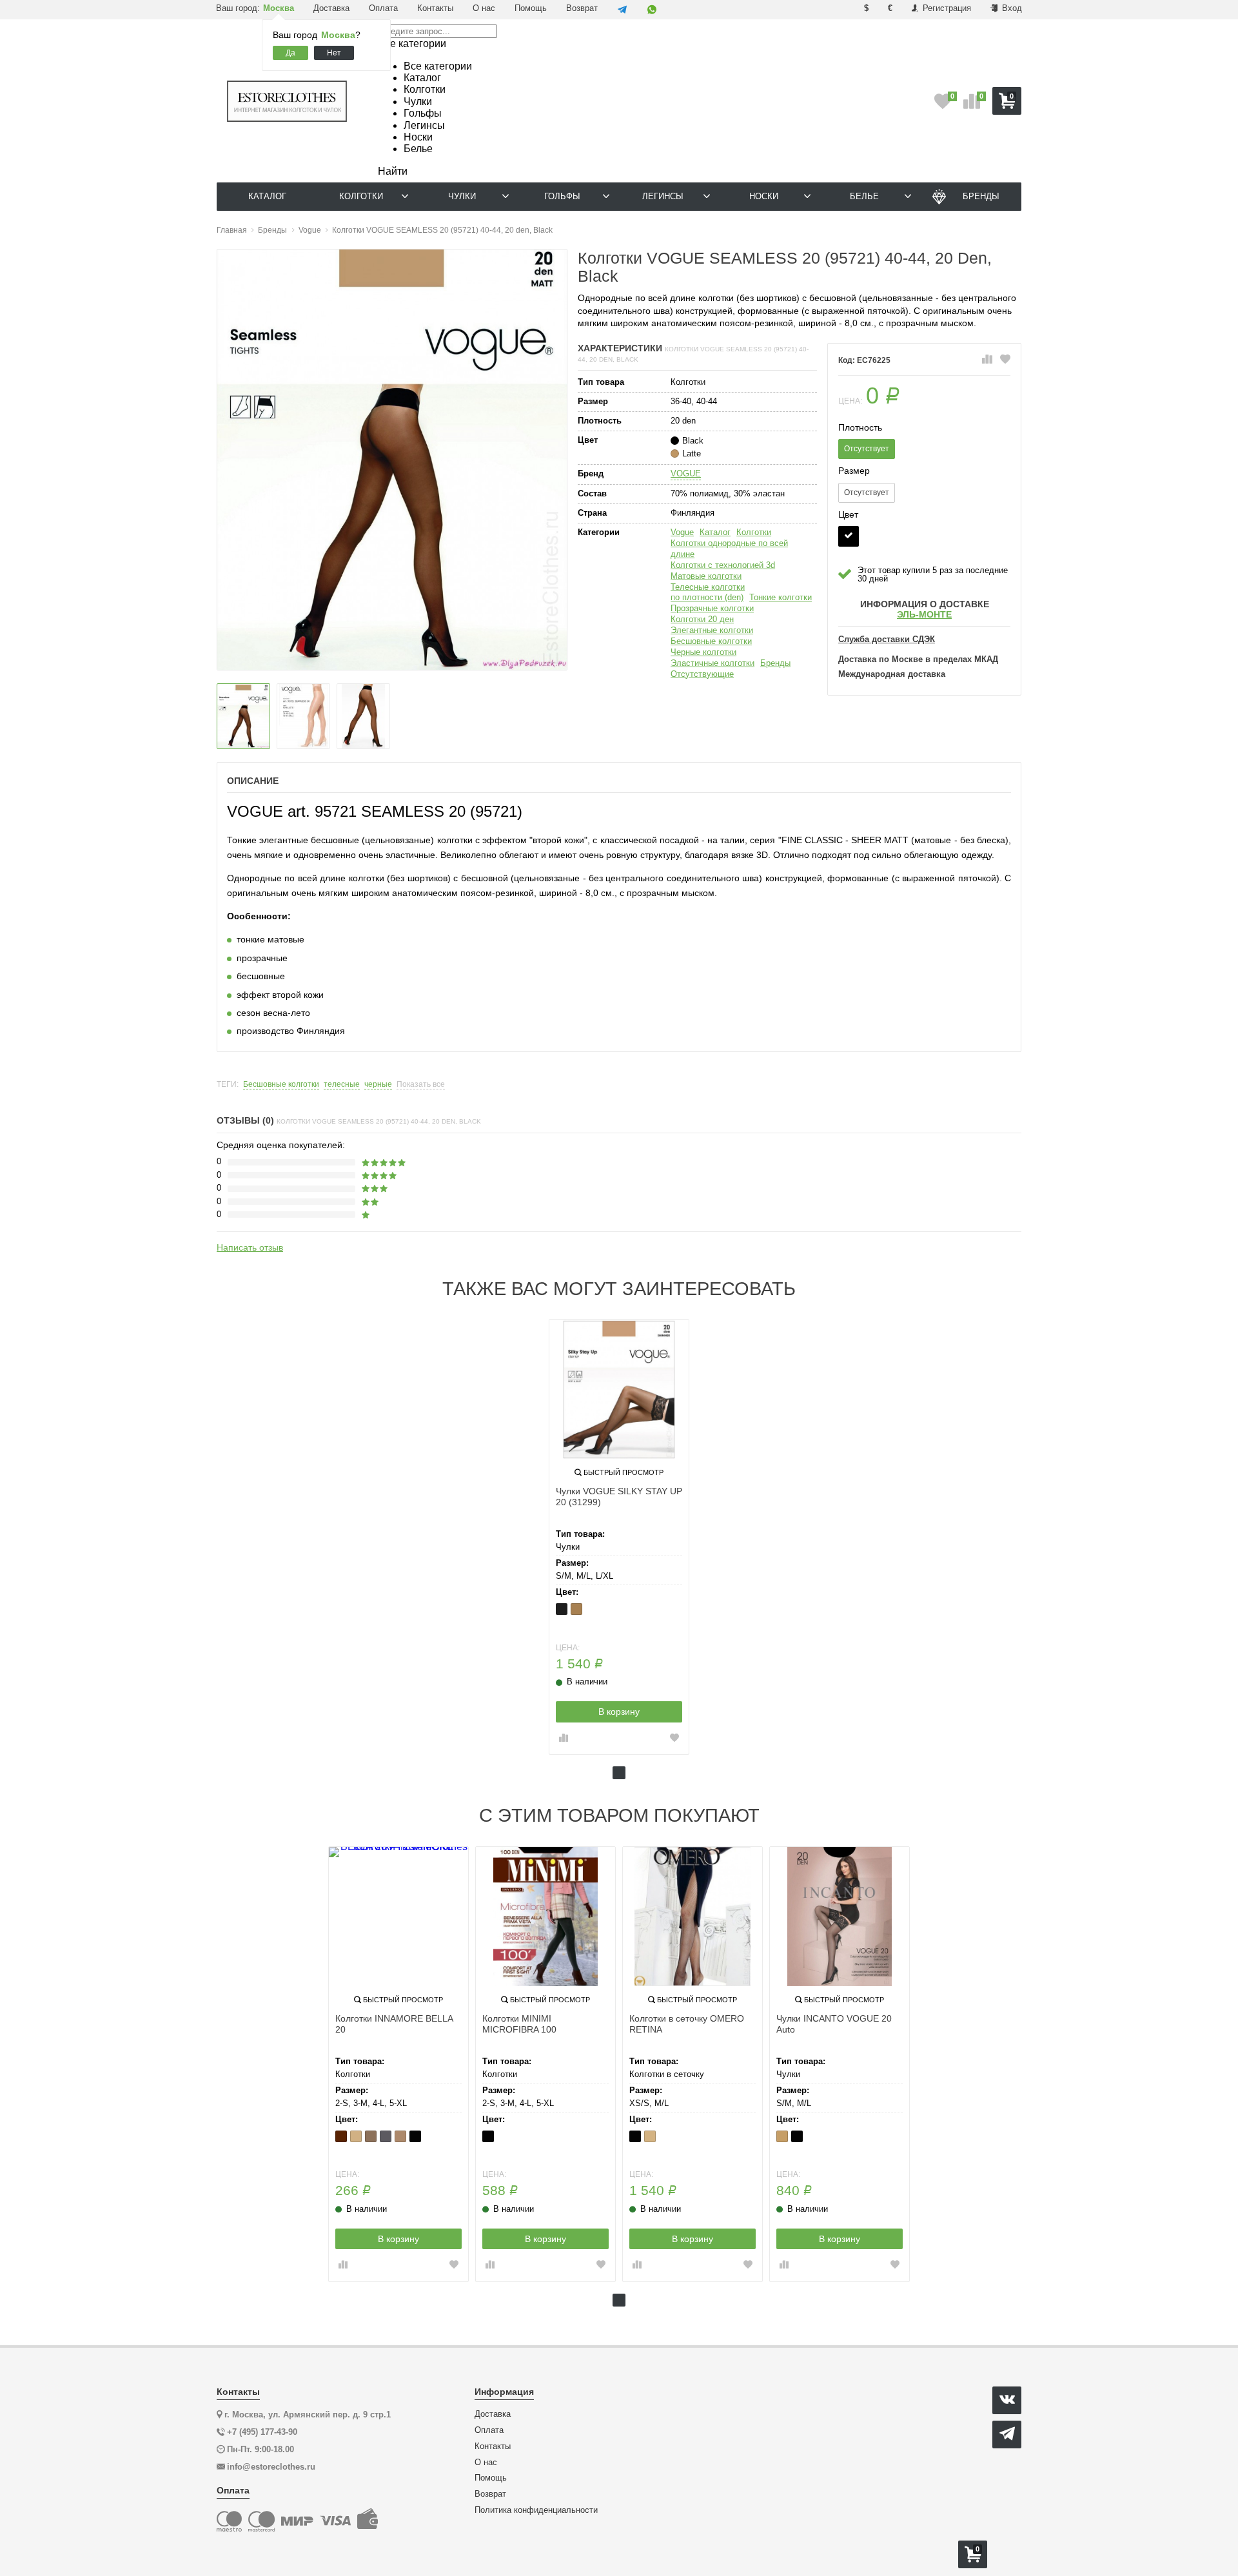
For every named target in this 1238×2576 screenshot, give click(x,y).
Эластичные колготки (712, 663)
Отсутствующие (702, 674)
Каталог (715, 532)
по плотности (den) (707, 597)
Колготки (754, 532)
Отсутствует (867, 449)
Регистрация (946, 8)
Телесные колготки (708, 587)
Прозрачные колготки (712, 608)
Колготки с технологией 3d (723, 565)
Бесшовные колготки (711, 641)
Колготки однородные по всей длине (729, 549)
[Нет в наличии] (849, 536)
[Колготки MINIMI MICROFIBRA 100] (545, 1917)
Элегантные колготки (712, 630)
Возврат (582, 8)
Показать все (421, 1085)
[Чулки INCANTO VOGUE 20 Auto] (840, 1917)
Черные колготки (703, 652)
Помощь (531, 8)
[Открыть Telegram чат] (622, 10)
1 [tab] (619, 1773)
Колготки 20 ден (702, 619)
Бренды (775, 663)
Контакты (435, 8)
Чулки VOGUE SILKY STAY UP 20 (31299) (619, 1497)
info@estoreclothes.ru (271, 2467)
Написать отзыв (250, 1247)
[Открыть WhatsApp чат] (652, 10)
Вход (1011, 8)
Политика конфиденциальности (536, 2510)
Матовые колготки (706, 576)
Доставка (331, 8)
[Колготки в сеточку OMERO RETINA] (693, 1917)
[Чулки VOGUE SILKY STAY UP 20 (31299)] (619, 1389)
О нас (484, 8)
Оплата (383, 8)
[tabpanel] (619, 1537)
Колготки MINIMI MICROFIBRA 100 (519, 2024)
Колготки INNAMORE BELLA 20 (394, 2024)
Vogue (682, 532)
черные (378, 1085)
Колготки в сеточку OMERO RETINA (687, 2024)
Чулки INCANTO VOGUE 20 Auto (834, 2024)
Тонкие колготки (781, 597)
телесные (342, 1085)
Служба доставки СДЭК (887, 639)
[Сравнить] (987, 360)
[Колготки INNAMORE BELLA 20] (398, 1917)
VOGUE (686, 473)
